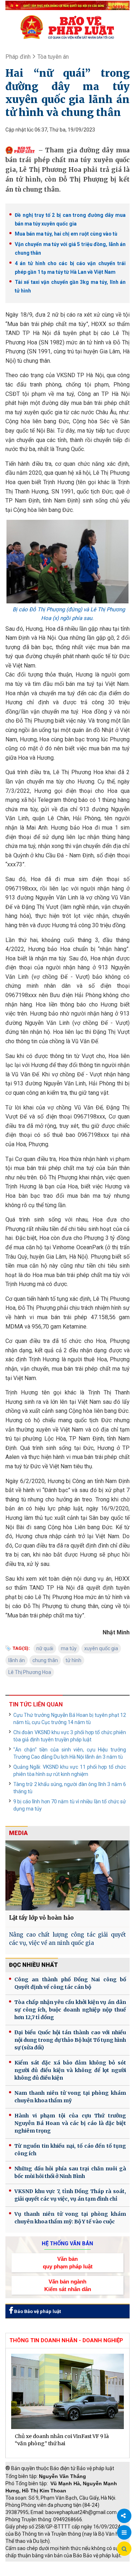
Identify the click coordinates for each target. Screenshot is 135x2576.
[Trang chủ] (67, 27)
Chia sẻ (124, 2516)
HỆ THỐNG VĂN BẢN (67, 2244)
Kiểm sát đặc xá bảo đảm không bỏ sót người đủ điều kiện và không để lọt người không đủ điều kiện (70, 2070)
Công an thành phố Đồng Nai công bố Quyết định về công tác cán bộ (70, 1983)
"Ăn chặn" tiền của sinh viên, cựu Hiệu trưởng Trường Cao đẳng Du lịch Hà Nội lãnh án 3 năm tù (70, 1753)
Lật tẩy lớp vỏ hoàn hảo (41, 1918)
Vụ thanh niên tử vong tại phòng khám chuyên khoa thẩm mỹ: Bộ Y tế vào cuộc (70, 2218)
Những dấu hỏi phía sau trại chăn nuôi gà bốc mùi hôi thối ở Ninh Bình (70, 2172)
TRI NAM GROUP (27, 2565)
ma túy (69, 1648)
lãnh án (17, 1660)
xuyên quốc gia (101, 1648)
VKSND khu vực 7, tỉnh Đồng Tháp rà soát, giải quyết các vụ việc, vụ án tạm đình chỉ (70, 2195)
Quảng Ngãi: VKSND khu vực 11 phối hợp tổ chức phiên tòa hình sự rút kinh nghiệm (70, 1771)
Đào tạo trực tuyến (81, 2572)
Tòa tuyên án (53, 57)
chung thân (45, 1660)
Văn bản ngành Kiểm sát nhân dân (68, 2285)
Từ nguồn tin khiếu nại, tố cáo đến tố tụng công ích (70, 2150)
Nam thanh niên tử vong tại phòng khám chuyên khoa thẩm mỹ (70, 2097)
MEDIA (18, 1833)
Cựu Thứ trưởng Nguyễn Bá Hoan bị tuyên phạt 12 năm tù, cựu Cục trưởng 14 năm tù (70, 1719)
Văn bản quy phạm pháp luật (68, 2263)
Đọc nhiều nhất (33, 1965)
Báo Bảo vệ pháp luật (37, 2311)
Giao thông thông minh (78, 2565)
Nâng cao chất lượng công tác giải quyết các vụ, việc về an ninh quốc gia (67, 1939)
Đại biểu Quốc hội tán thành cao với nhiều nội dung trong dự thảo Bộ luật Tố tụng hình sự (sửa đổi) (70, 2040)
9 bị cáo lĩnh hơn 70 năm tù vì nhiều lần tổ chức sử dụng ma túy (70, 1805)
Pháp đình (18, 57)
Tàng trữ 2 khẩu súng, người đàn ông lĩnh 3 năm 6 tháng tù (70, 1788)
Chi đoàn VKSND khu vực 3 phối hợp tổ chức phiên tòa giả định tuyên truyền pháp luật (70, 1736)
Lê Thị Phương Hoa (30, 1672)
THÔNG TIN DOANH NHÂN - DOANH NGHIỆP (66, 2340)
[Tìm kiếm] (124, 2549)
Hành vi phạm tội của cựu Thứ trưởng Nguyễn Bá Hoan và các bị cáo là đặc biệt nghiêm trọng (70, 2123)
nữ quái (45, 1648)
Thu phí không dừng (31, 2572)
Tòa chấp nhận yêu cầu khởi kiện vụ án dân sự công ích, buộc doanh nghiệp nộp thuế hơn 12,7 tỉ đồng (70, 2010)
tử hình (73, 1660)
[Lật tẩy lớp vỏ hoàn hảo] (67, 1875)
